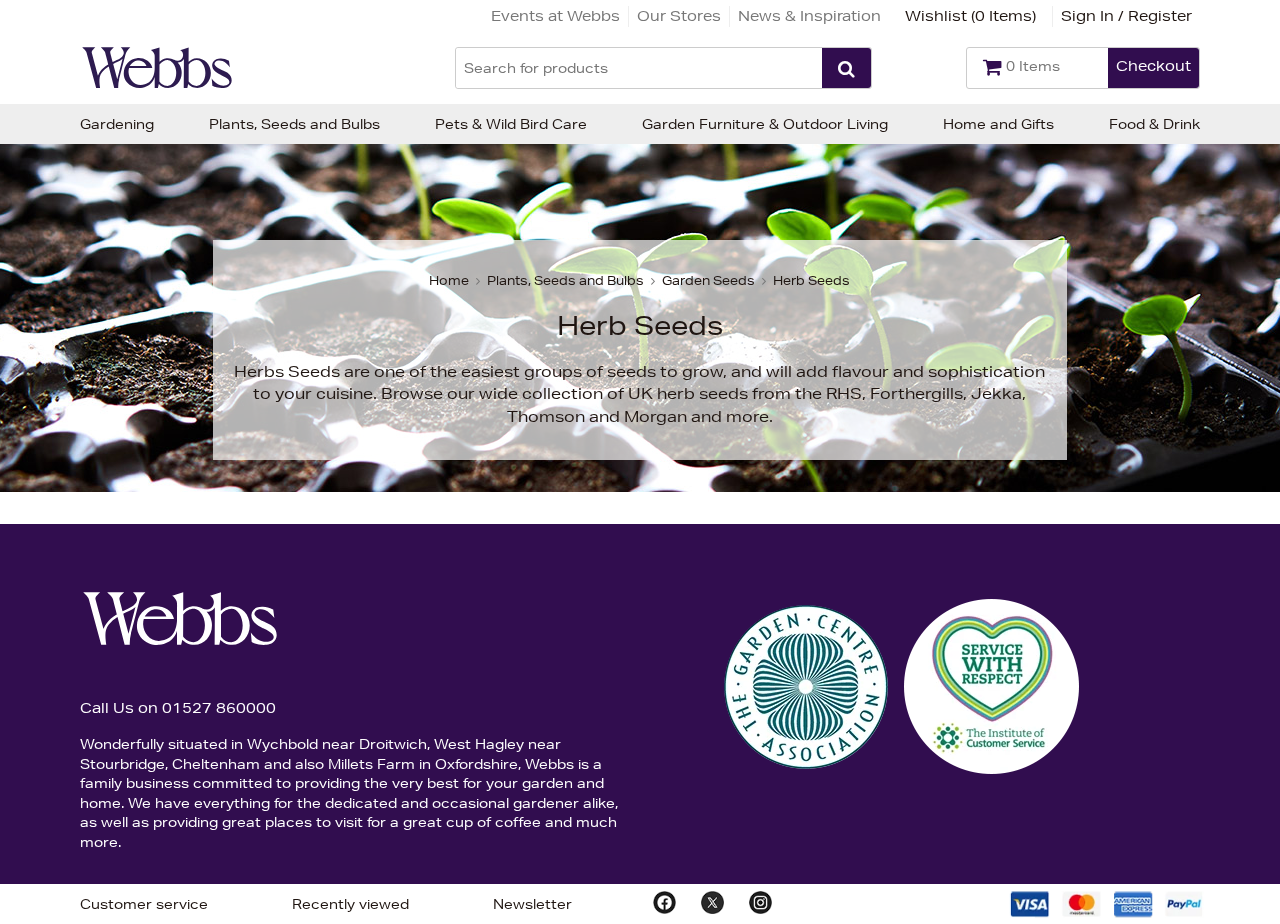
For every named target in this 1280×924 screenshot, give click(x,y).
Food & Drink (1154, 124)
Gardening (117, 124)
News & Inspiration (809, 16)
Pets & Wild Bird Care (511, 124)
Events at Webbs (555, 16)
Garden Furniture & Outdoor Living (765, 124)
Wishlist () (970, 16)
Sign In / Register (1126, 16)
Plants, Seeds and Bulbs (294, 124)
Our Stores (679, 16)
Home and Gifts (998, 124)
